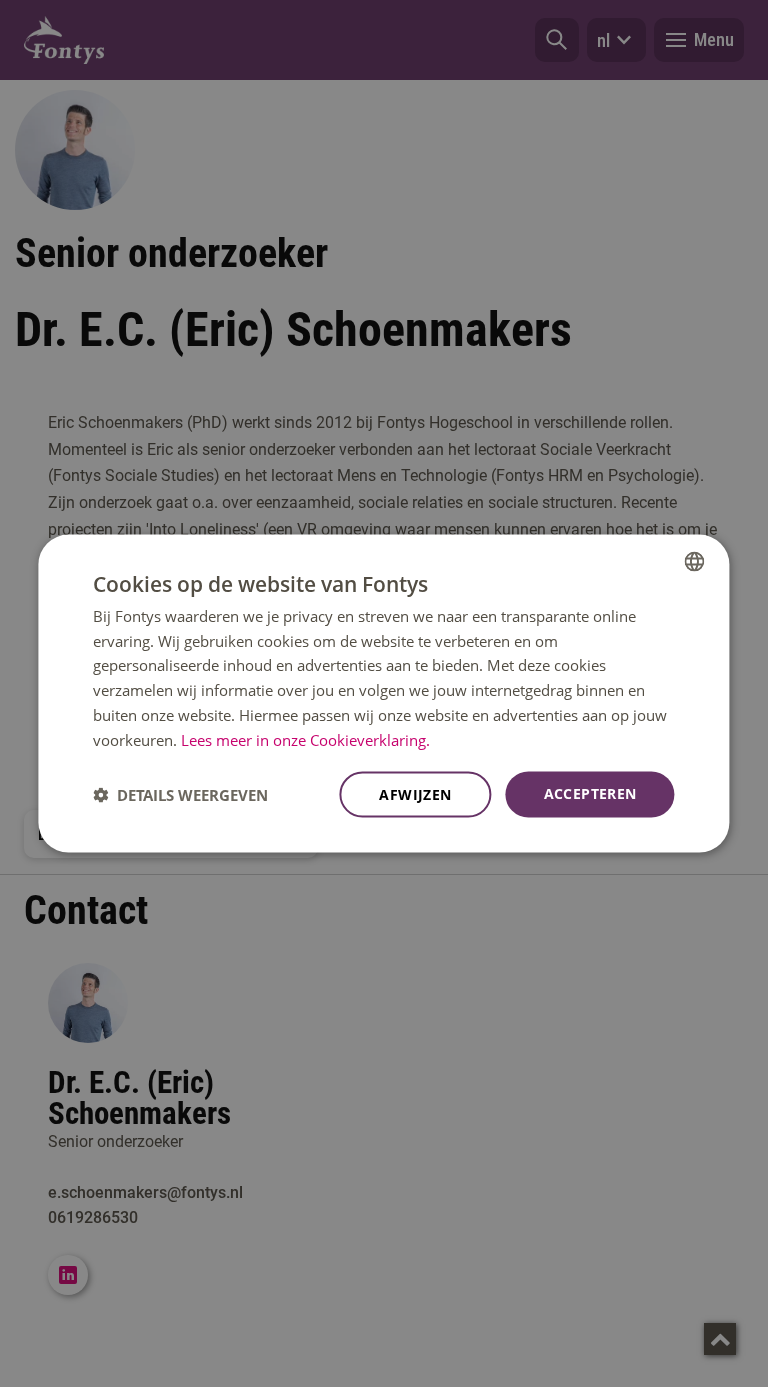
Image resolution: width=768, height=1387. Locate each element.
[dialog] (383, 693)
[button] (180, 795)
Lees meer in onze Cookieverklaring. (305, 739)
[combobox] (695, 561)
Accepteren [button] (590, 793)
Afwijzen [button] (415, 794)
